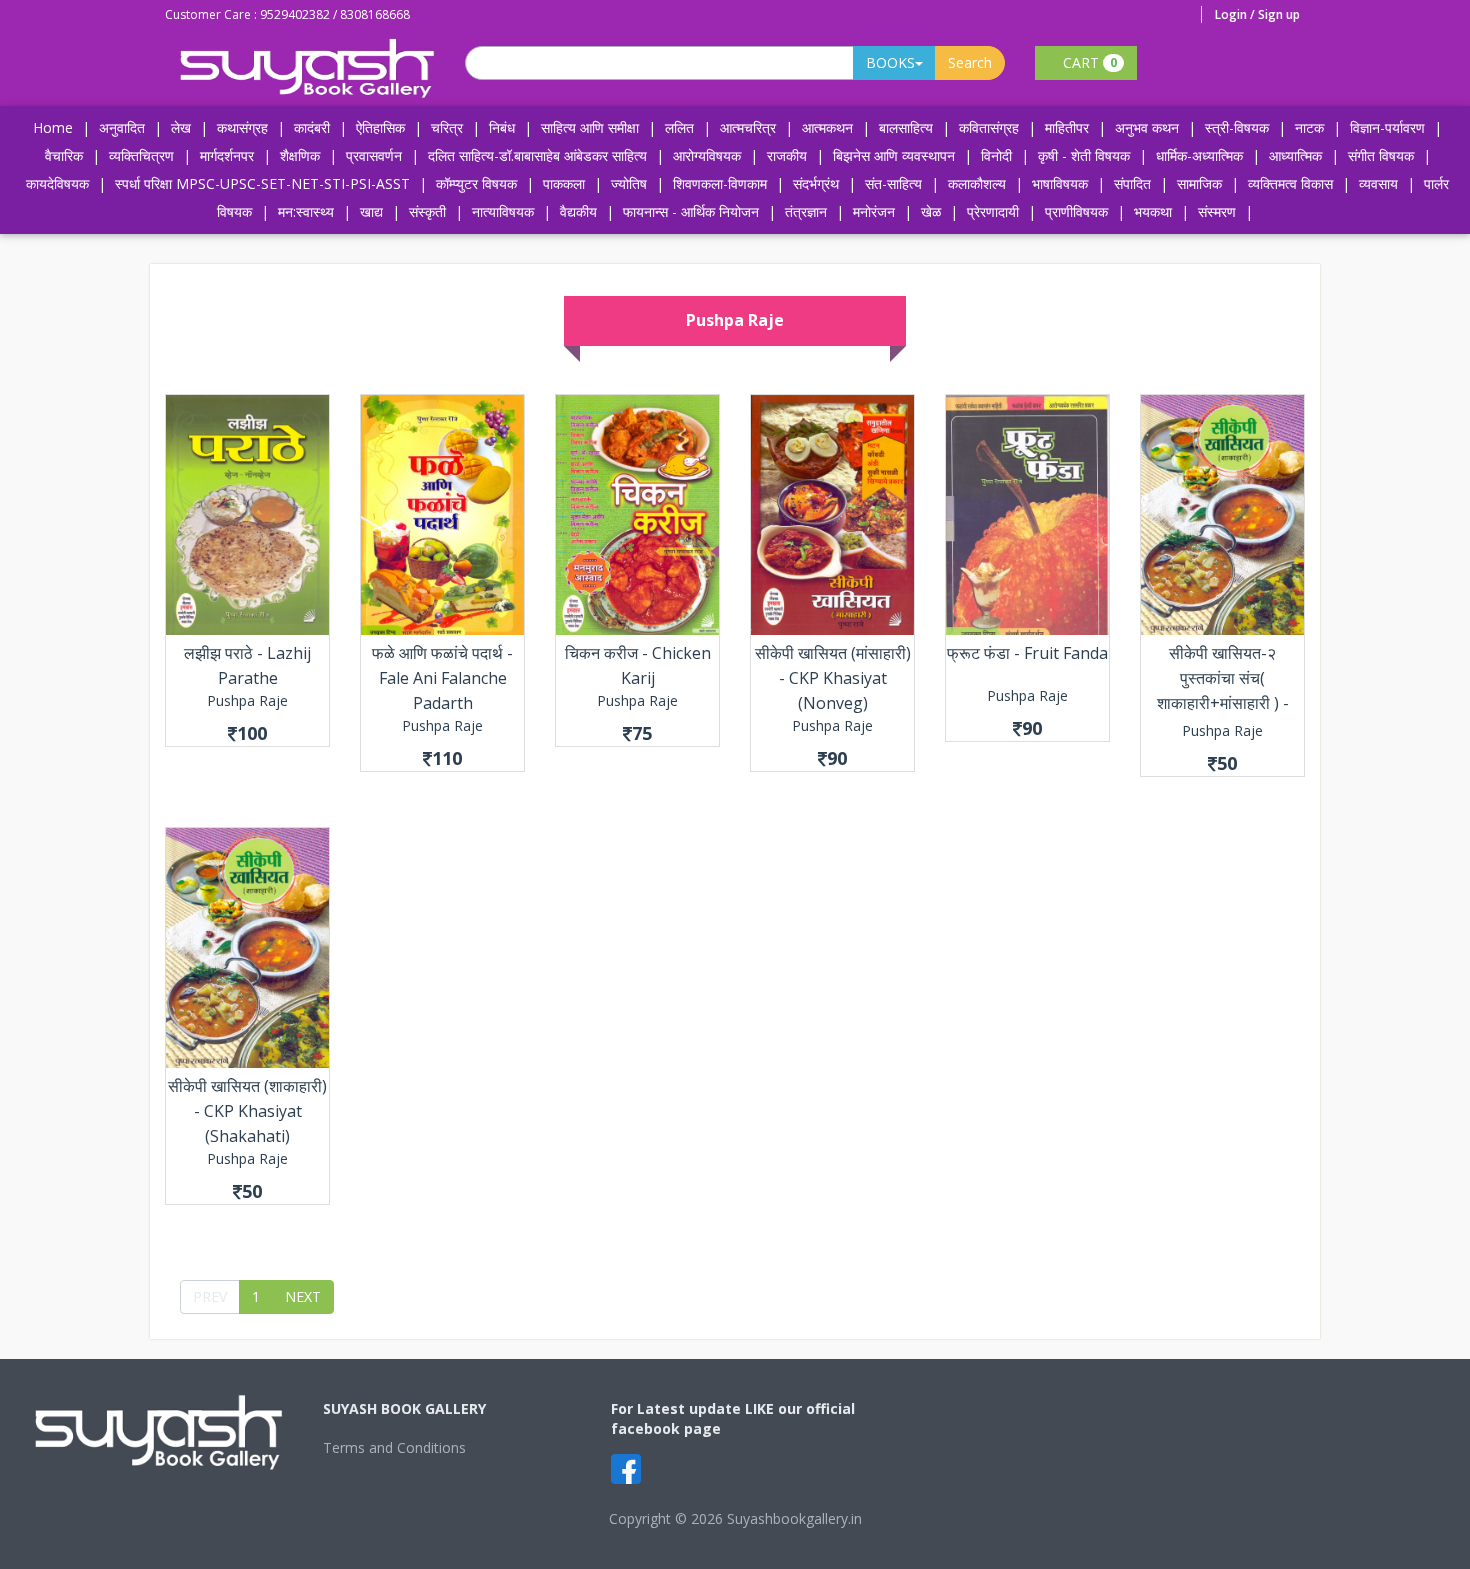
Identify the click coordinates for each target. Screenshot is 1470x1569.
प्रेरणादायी (993, 211)
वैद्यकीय (578, 211)
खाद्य (371, 211)
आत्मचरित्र (748, 127)
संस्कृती (427, 211)
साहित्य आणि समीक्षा (590, 127)
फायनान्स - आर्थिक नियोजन (691, 211)
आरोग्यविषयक (707, 155)
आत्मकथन (827, 127)
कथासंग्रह (242, 127)
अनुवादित (122, 127)
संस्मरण (1217, 211)
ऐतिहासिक (380, 127)
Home (53, 127)
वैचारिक (64, 155)
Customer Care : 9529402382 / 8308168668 (287, 14)
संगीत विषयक (1381, 155)
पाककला (564, 183)
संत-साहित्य (895, 183)
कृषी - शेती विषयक (1084, 155)
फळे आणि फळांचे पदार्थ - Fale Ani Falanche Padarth (442, 678)
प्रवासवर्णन (374, 155)
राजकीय (787, 155)
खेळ (931, 211)
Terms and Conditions (394, 1447)
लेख (181, 127)
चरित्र (447, 127)
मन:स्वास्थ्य (306, 211)
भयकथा (1153, 211)
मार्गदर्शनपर (227, 155)
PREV (210, 1296)
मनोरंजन (874, 211)
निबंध (502, 127)
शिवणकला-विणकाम (722, 183)
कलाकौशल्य (977, 183)
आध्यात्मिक (1295, 155)
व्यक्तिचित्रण (141, 155)
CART (1088, 62)
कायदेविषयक (57, 183)
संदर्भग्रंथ (816, 183)
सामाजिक (1199, 183)
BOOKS (890, 62)
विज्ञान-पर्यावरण (1387, 127)
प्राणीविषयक (1076, 211)
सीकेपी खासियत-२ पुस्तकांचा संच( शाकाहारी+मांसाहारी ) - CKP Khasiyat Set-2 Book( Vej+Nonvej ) (1222, 703)
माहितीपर (1067, 127)
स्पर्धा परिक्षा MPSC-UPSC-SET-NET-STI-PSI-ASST (262, 183)
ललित (679, 127)
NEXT (303, 1296)
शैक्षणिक (300, 155)
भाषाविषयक (1060, 183)
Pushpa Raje (247, 700)
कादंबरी (312, 127)
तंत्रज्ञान (806, 211)
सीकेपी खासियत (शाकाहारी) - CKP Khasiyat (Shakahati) (247, 1111)
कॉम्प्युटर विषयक (476, 183)
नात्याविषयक (503, 211)
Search (970, 62)
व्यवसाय (1378, 183)
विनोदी (996, 155)
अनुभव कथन (1147, 127)
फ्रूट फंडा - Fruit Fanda (1027, 653)
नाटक (1309, 127)
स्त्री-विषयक (1237, 127)
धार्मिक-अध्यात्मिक (1199, 155)
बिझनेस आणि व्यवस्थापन (894, 155)
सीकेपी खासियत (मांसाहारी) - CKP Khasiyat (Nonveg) (833, 678)
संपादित (1132, 183)
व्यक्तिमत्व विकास (1290, 183)
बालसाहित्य (906, 127)
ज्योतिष (629, 183)
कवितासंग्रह (989, 127)
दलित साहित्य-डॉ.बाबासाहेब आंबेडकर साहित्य (537, 155)
